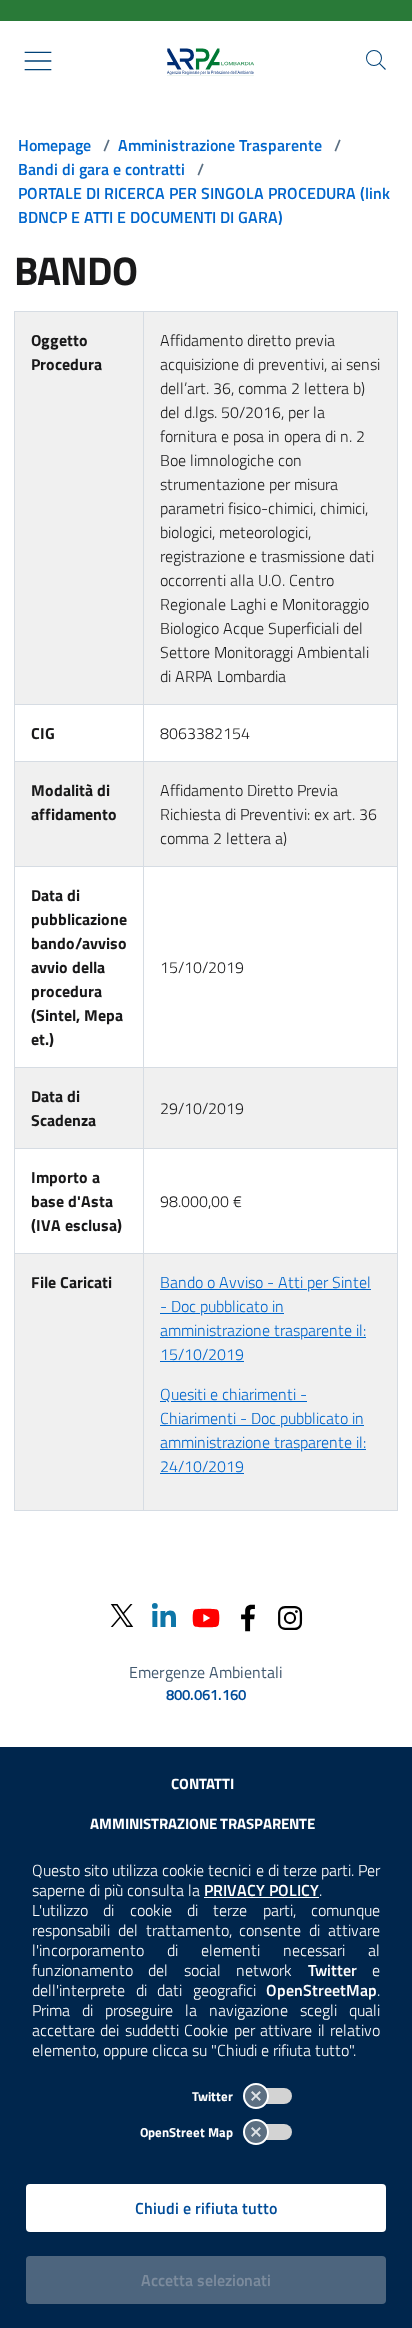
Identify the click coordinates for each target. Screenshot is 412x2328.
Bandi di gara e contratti (101, 169)
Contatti (202, 1783)
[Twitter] (122, 1616)
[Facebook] (248, 1615)
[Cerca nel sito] (376, 60)
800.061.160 (206, 1695)
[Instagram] (290, 1615)
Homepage (54, 145)
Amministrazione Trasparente (220, 145)
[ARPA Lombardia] (206, 61)
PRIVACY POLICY (261, 1890)
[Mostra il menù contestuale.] (38, 61)
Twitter (214, 2096)
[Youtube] (206, 1615)
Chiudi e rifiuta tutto (206, 2208)
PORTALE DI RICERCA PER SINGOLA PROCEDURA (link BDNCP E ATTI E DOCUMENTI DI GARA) (204, 205)
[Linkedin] (164, 1615)
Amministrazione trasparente (202, 1823)
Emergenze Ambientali (206, 1672)
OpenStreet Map (188, 2132)
